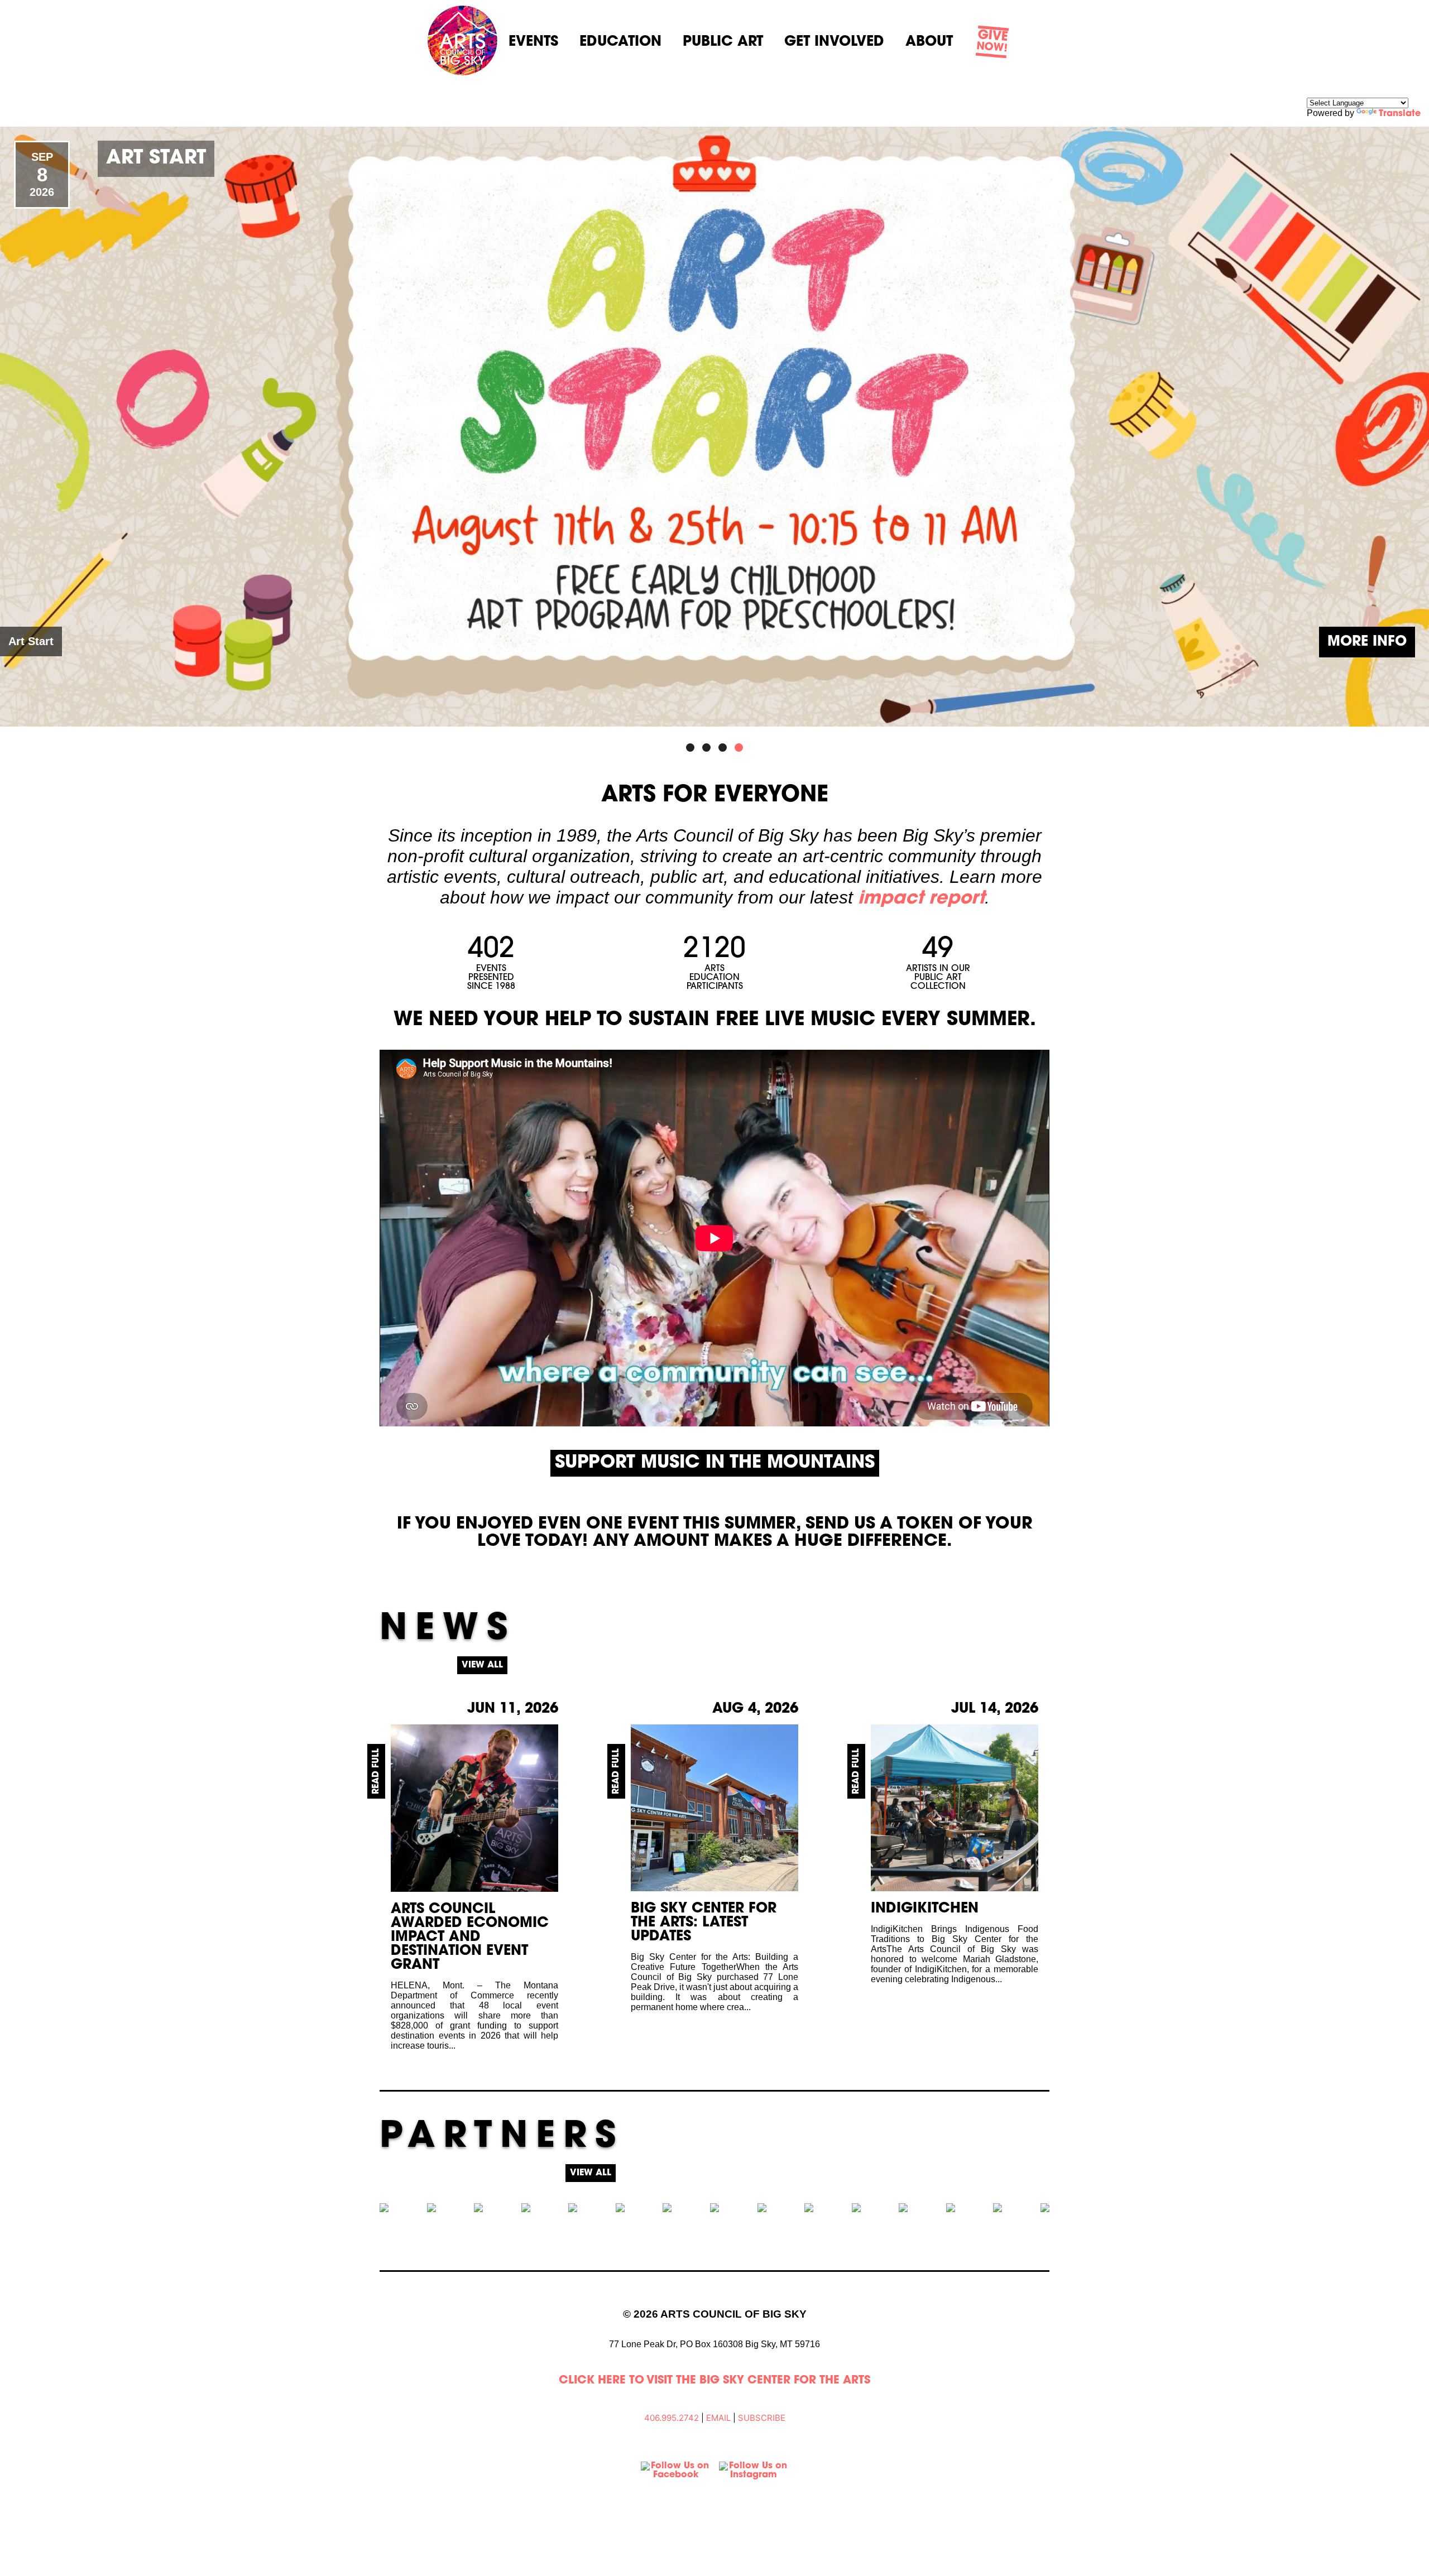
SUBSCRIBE (762, 2418)
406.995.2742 (672, 2418)
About (929, 42)
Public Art (723, 42)
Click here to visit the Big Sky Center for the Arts (714, 2381)
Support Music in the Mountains (715, 1463)
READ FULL (376, 1771)
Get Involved (834, 42)
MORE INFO (1367, 642)
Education (620, 42)
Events (533, 42)
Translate (1400, 114)
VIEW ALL (482, 1665)
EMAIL (718, 2418)
